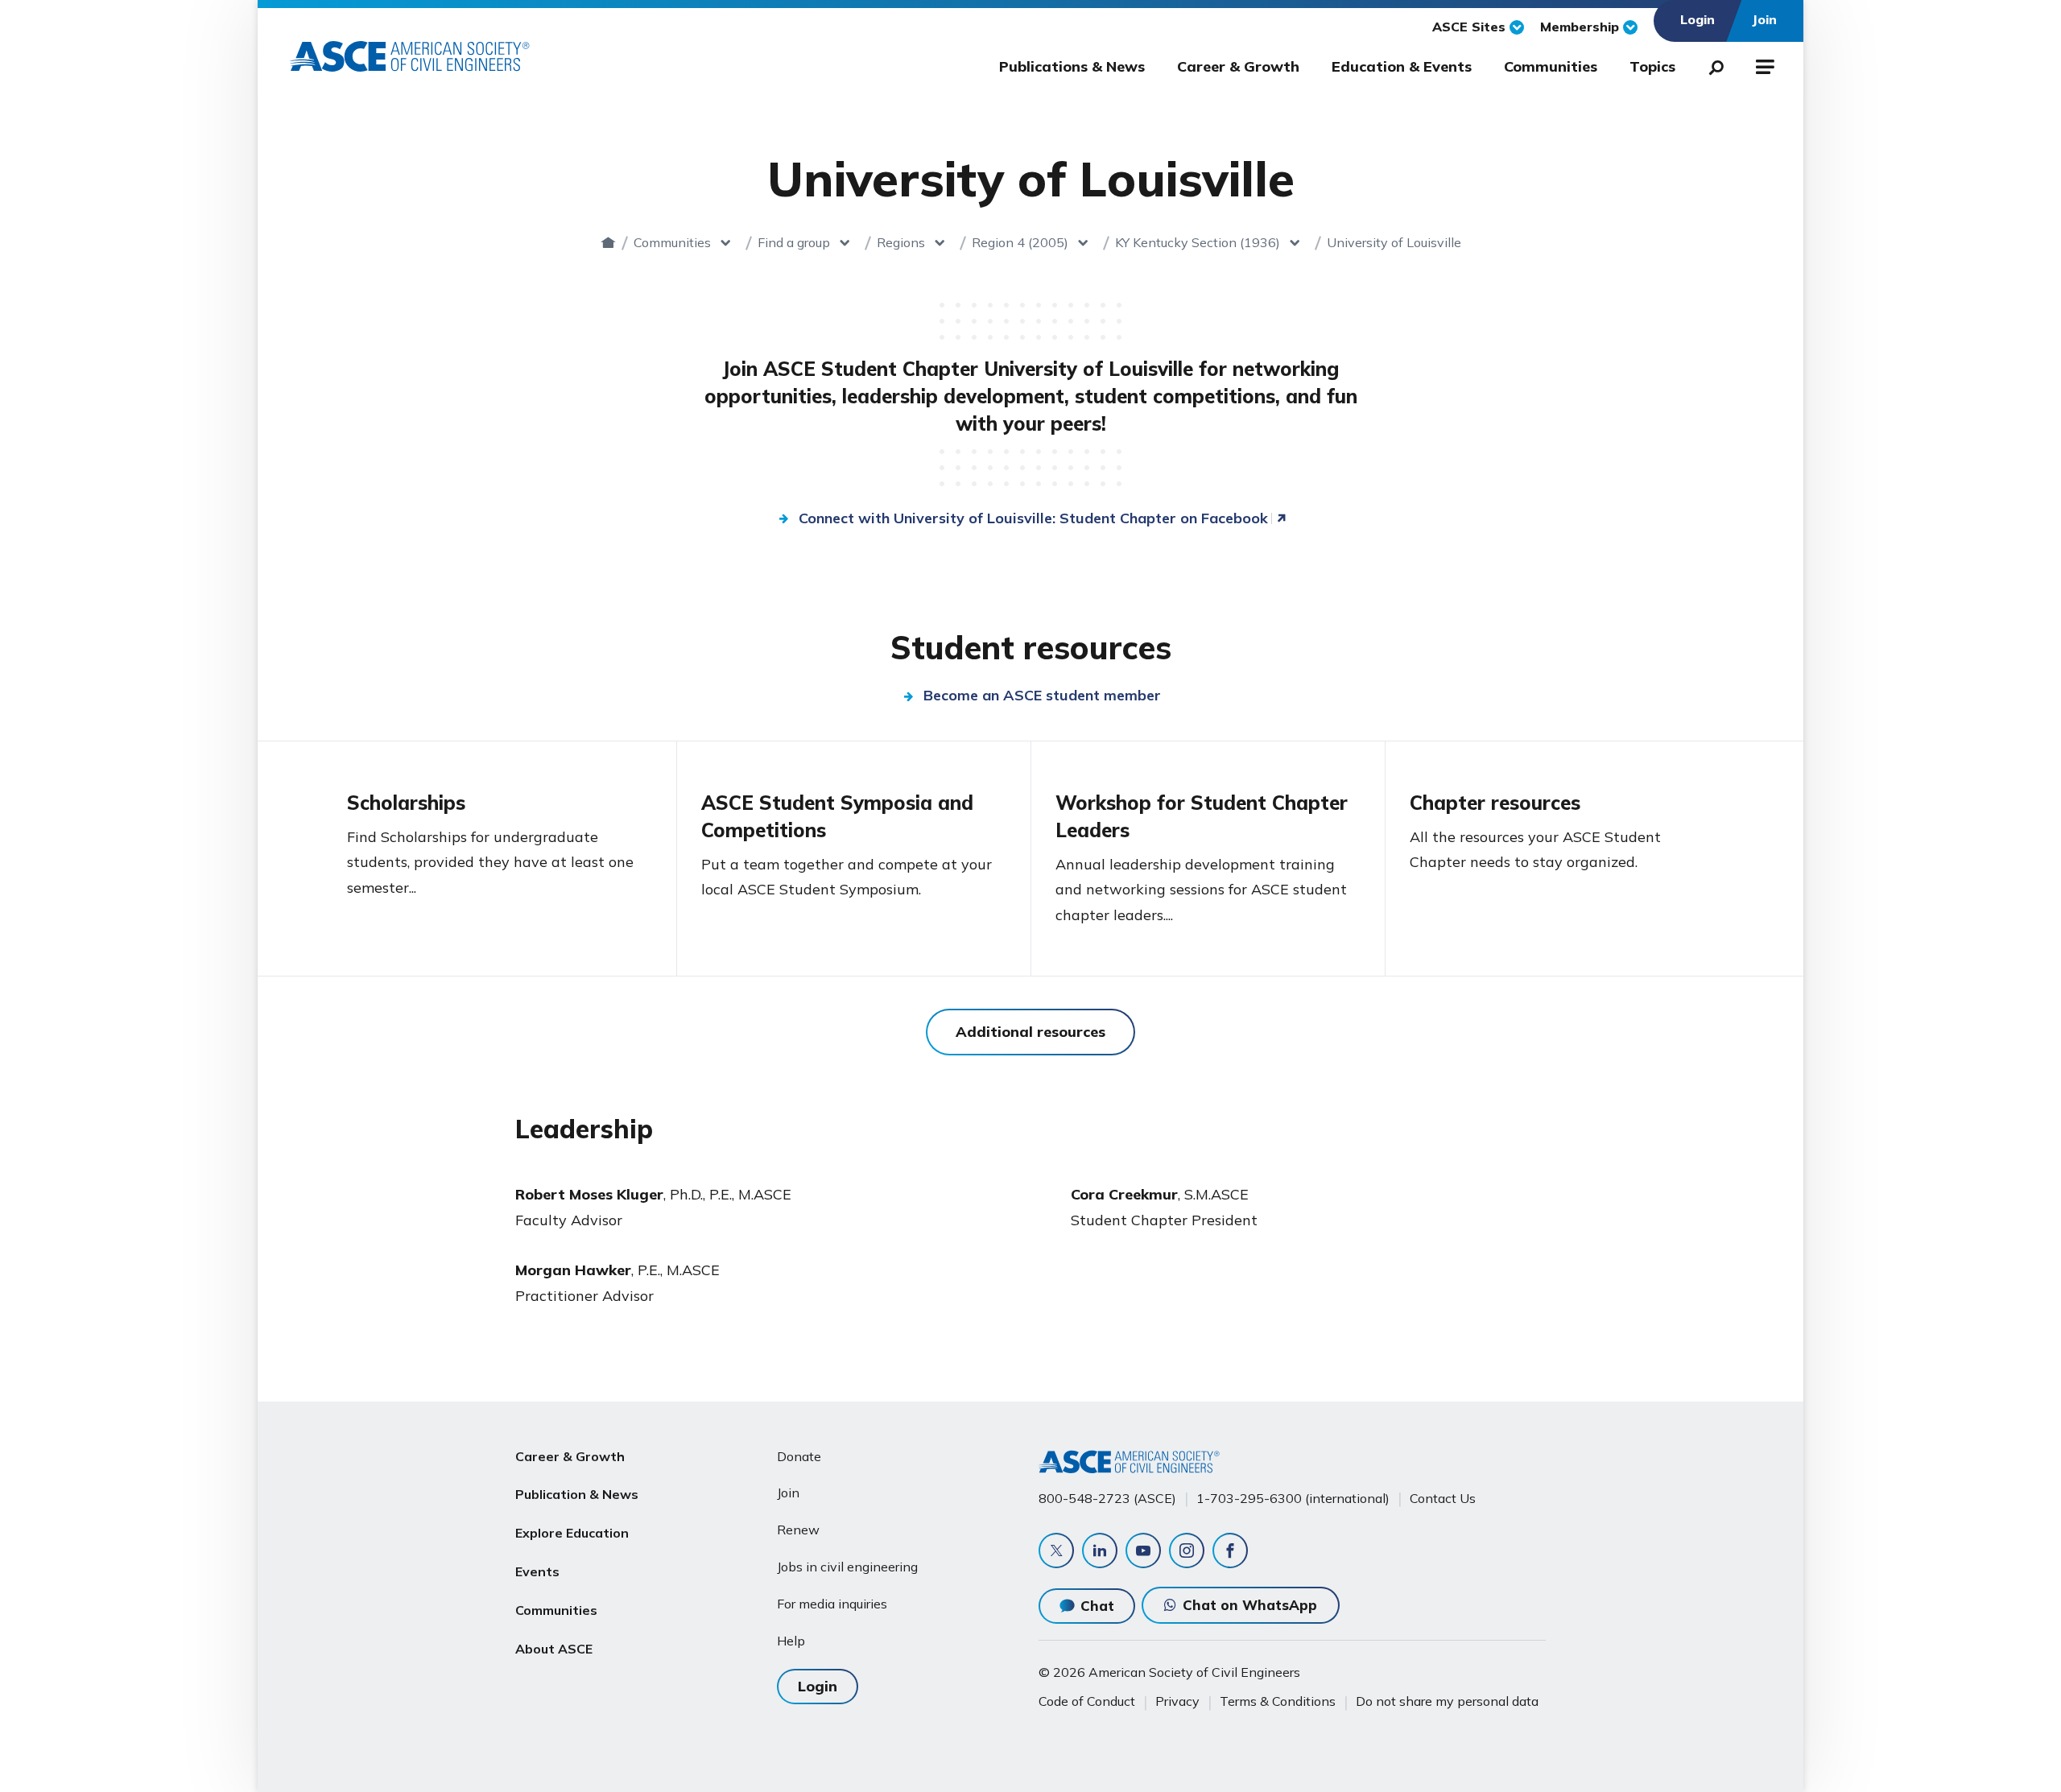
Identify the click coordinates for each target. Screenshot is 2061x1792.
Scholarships (406, 803)
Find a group (794, 242)
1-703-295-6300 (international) (1293, 1498)
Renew (798, 1530)
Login (818, 1686)
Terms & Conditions (1278, 1701)
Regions (901, 242)
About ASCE (554, 1649)
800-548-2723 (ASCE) (1107, 1498)
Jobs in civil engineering (847, 1567)
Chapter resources (1495, 803)
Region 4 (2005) (1020, 242)
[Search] (1712, 64)
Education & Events (1402, 66)
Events (537, 1571)
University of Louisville (1394, 242)
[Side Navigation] (1764, 64)
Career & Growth (1238, 66)
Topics (1652, 66)
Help (791, 1641)
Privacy (1177, 1701)
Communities (1551, 66)
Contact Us (1443, 1498)
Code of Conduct (1087, 1701)
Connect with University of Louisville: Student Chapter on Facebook (1033, 518)
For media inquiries (832, 1604)
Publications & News (1072, 66)
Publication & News (577, 1494)
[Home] (608, 242)
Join (788, 1493)
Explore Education (572, 1533)
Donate (799, 1456)
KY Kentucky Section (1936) (1198, 242)
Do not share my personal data (1447, 1701)
